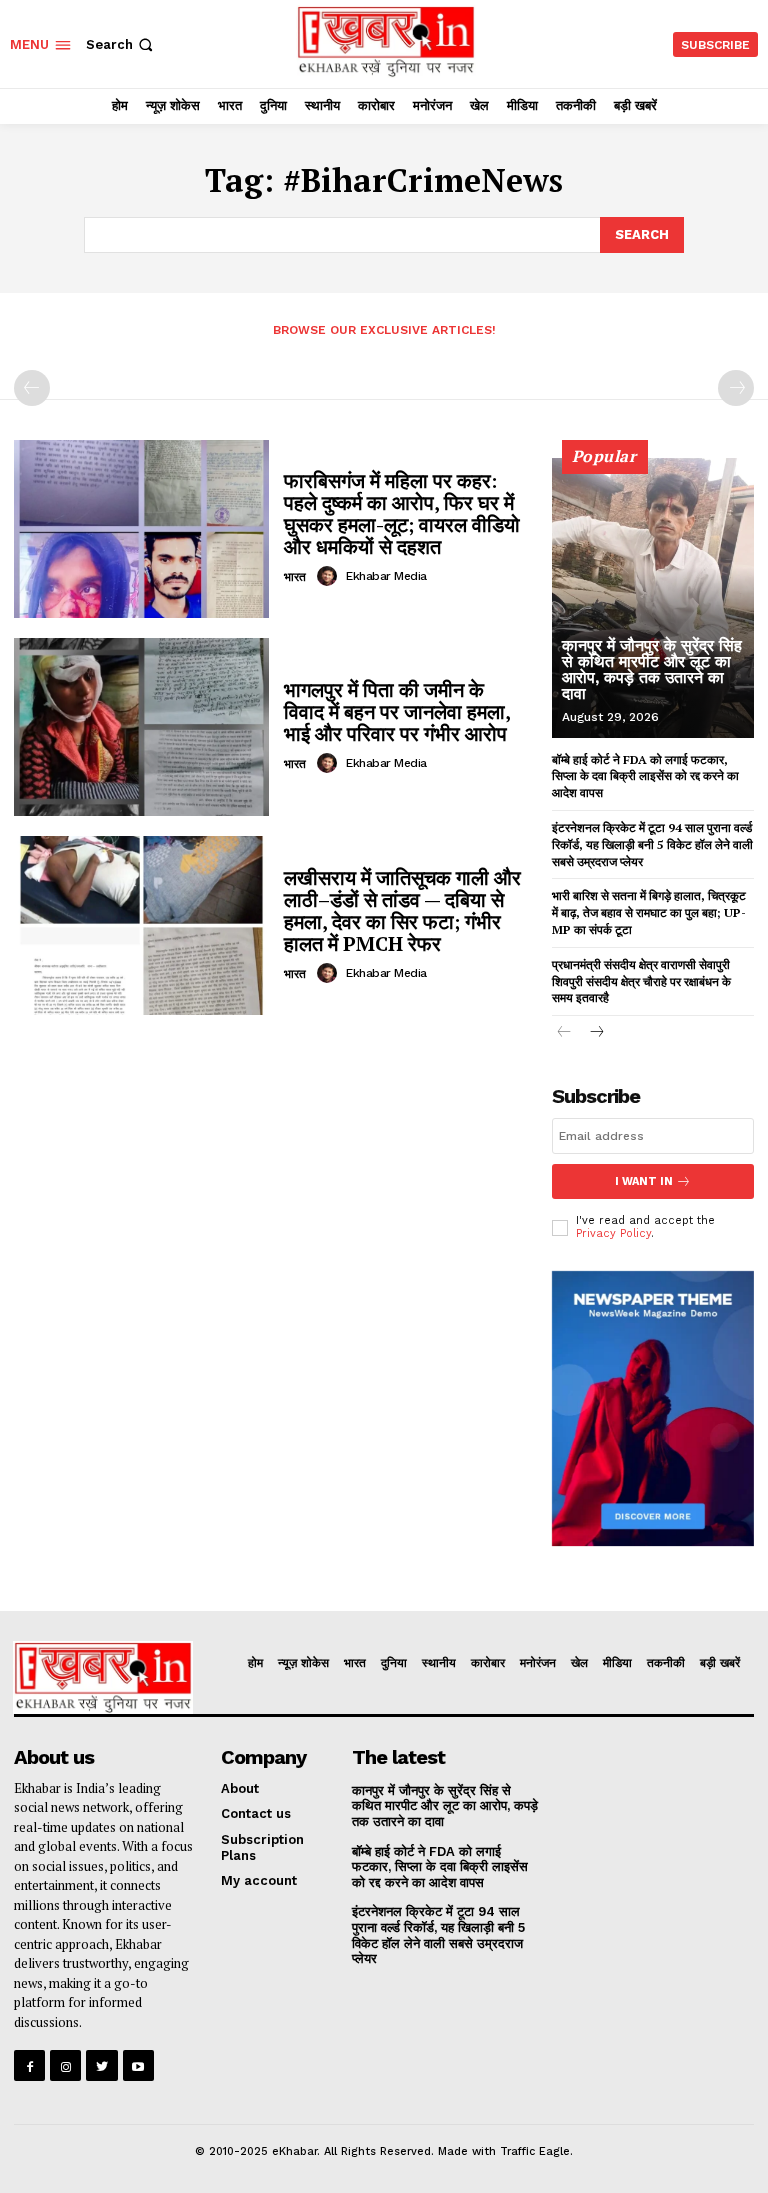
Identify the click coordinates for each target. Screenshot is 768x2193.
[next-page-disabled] (736, 388)
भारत (295, 577)
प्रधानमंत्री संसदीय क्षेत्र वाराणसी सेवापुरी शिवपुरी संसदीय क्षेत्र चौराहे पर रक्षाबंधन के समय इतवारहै (641, 981)
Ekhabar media (386, 576)
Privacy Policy (613, 1233)
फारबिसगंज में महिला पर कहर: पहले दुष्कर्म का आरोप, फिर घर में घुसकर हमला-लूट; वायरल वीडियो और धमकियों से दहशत (402, 513)
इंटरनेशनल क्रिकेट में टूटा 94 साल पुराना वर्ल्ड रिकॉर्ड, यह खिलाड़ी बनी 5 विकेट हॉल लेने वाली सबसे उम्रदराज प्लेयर (652, 844)
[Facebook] (29, 2065)
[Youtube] (138, 2065)
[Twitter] (101, 2065)
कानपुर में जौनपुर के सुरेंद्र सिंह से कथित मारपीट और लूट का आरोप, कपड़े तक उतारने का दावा (652, 669)
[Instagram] (65, 2065)
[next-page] (596, 1033)
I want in (644, 1181)
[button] (121, 44)
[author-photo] (330, 576)
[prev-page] (32, 388)
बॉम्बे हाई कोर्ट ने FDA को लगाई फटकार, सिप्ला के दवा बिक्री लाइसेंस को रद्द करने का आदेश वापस (645, 776)
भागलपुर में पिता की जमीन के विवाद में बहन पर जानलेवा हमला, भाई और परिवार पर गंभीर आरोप (397, 711)
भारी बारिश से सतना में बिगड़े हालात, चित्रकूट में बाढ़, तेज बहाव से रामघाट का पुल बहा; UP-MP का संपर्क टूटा (649, 912)
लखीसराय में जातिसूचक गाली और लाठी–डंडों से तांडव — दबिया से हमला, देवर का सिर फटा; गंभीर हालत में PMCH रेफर (402, 910)
